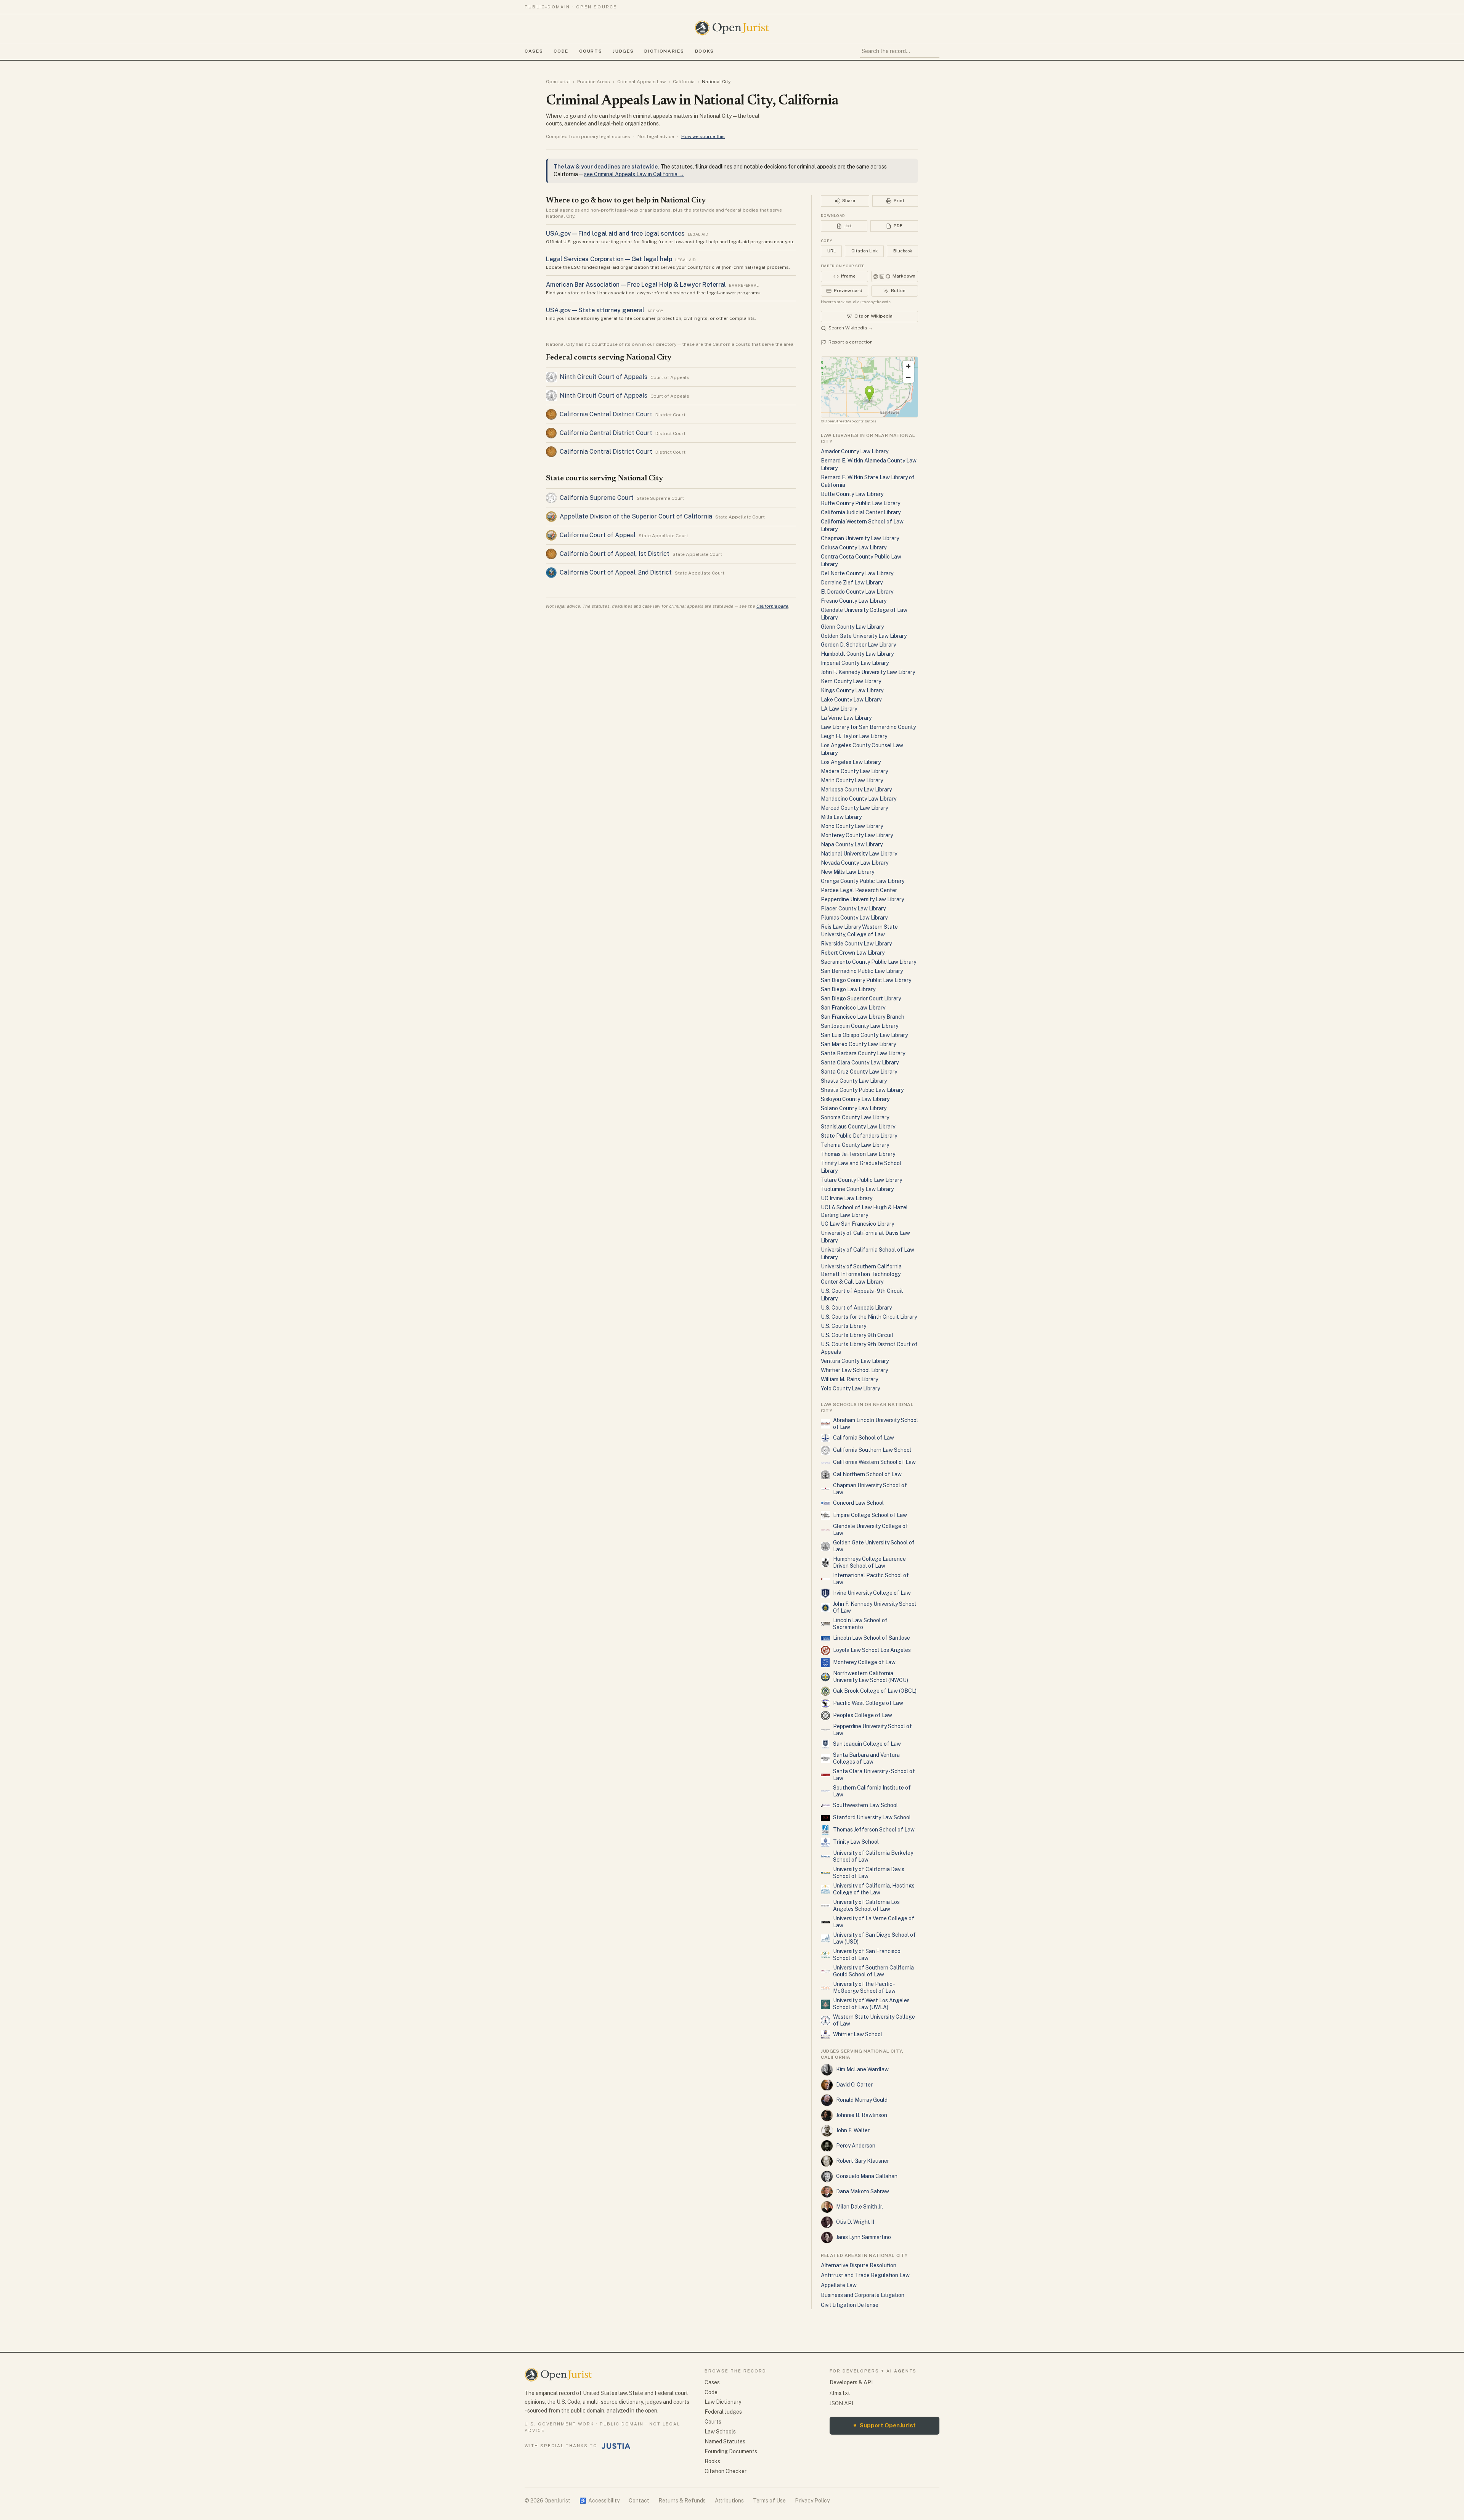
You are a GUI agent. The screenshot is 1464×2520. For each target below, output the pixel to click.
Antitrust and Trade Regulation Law (865, 2275)
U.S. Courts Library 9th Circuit (857, 1335)
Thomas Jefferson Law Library (858, 1154)
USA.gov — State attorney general (595, 310)
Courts (591, 51)
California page (772, 606)
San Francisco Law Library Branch (863, 1017)
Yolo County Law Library (850, 1388)
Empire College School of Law (870, 1515)
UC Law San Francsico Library (857, 1224)
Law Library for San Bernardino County (868, 727)
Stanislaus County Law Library (858, 1127)
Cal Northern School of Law (867, 1474)
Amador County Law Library (855, 451)
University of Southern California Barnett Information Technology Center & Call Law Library (861, 1274)
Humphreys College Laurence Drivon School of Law (869, 1562)
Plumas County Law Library (854, 918)
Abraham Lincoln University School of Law (876, 1424)
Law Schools (720, 2432)
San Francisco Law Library (853, 1008)
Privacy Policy (812, 2501)
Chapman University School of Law (870, 1489)
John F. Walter (853, 2130)
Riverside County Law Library (856, 944)
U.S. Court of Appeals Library (856, 1308)
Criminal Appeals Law (641, 82)
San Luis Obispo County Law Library (864, 1035)
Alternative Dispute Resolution (859, 2265)
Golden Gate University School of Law (874, 1546)
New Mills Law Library (848, 872)
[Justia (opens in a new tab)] (616, 2446)
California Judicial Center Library (861, 512)
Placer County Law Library (853, 908)
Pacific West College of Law (868, 1703)
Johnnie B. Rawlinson (862, 2115)
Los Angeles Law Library (851, 762)
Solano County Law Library (854, 1108)
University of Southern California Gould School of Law (873, 1971)
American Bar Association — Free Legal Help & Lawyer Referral (636, 285)
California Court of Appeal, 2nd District (616, 572)
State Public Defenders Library (859, 1136)
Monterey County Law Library (857, 835)
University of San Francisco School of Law (867, 1955)
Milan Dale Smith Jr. (860, 2207)
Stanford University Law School (872, 1817)
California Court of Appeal (598, 535)
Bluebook (903, 251)
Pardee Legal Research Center (859, 890)
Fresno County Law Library (854, 601)
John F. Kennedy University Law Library (868, 672)
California (684, 82)
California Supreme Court (597, 498)
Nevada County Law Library (855, 863)
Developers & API (851, 2382)
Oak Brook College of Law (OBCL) (875, 1691)
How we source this (703, 136)
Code (561, 51)
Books (705, 51)
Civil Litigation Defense (850, 2305)
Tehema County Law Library (855, 1145)
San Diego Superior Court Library (861, 998)
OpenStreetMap (839, 421)
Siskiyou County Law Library (855, 1099)
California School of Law (864, 1438)
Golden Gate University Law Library (864, 636)
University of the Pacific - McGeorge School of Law (864, 1987)
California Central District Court (606, 414)
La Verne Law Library (846, 718)
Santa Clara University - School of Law (874, 1775)
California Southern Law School (872, 1450)
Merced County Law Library (854, 808)
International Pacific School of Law (871, 1579)
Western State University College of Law (874, 2020)
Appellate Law (839, 2285)
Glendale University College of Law (871, 1530)
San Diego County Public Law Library (866, 980)
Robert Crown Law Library (853, 953)
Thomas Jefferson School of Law (874, 1830)
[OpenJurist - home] (732, 28)
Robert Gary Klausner (863, 2161)
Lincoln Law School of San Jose (872, 1638)
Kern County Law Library (851, 681)
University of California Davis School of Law (869, 1873)
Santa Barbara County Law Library (863, 1053)
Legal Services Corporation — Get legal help (609, 259)
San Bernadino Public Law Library (862, 971)
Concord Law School (858, 1503)
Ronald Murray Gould (862, 2100)
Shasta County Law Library (854, 1081)
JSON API (841, 2403)
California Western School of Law (874, 1462)
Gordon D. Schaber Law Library (858, 645)
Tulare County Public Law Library (861, 1180)
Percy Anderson (856, 2146)
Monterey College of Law (864, 1662)
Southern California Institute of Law (872, 1791)
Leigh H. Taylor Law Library (854, 736)
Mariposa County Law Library (856, 790)
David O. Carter (854, 2085)
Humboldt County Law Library (857, 654)
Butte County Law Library (852, 494)
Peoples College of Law (863, 1715)
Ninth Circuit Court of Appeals (604, 377)
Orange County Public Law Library (863, 881)
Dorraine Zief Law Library (852, 583)
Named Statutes (725, 2441)
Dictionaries (664, 51)
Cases (534, 51)
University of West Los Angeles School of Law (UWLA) (871, 2004)
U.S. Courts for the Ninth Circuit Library (869, 1317)
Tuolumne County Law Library (857, 1189)
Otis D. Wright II (855, 2222)
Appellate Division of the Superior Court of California (636, 516)
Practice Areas (594, 82)
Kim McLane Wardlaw (862, 2069)
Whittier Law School (858, 2034)
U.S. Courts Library (844, 1326)
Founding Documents (731, 2451)
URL (832, 251)
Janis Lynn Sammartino (864, 2237)
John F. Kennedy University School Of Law (875, 1607)
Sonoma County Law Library (855, 1117)
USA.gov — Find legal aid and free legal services (615, 234)
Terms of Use (769, 2501)
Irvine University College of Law (872, 1593)
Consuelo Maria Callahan (867, 2176)
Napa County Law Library (852, 844)
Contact (639, 2501)
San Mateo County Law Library (858, 1044)
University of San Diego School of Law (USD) (874, 1938)
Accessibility (600, 2501)
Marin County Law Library (852, 780)
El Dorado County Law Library (857, 592)
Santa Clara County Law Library (860, 1063)
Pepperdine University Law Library (862, 899)
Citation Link (864, 251)
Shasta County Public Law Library (862, 1090)
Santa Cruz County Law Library (859, 1072)
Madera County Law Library (854, 771)
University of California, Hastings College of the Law (874, 1889)
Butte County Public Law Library (860, 503)
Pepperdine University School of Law (872, 1730)
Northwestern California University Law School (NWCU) (871, 1677)
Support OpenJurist (884, 2425)
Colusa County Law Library (854, 547)
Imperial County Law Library (855, 663)
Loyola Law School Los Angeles (872, 1650)
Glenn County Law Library (852, 627)
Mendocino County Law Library (859, 799)
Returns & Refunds (682, 2501)
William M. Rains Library (849, 1379)
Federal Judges (723, 2412)
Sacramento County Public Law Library (868, 962)
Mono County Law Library (852, 826)
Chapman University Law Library (860, 538)
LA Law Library (839, 709)
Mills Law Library (841, 817)
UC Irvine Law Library (847, 1198)
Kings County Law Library (852, 690)
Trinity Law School (856, 1842)
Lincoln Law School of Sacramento (860, 1624)
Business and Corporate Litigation (863, 2295)
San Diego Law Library (848, 989)
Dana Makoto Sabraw (863, 2191)
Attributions (729, 2501)
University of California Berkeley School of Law (873, 1856)
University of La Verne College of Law (874, 1922)
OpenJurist (558, 82)
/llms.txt (840, 2393)
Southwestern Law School (865, 1805)
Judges (623, 51)
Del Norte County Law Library (857, 573)
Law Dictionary (723, 2402)
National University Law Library (859, 854)
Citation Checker (726, 2471)
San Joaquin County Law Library (860, 1026)
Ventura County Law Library (855, 1361)
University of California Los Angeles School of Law (866, 1905)
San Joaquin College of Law (867, 1744)
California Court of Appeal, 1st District (615, 554)
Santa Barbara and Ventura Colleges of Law (866, 1758)
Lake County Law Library (851, 700)
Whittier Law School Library (854, 1370)
